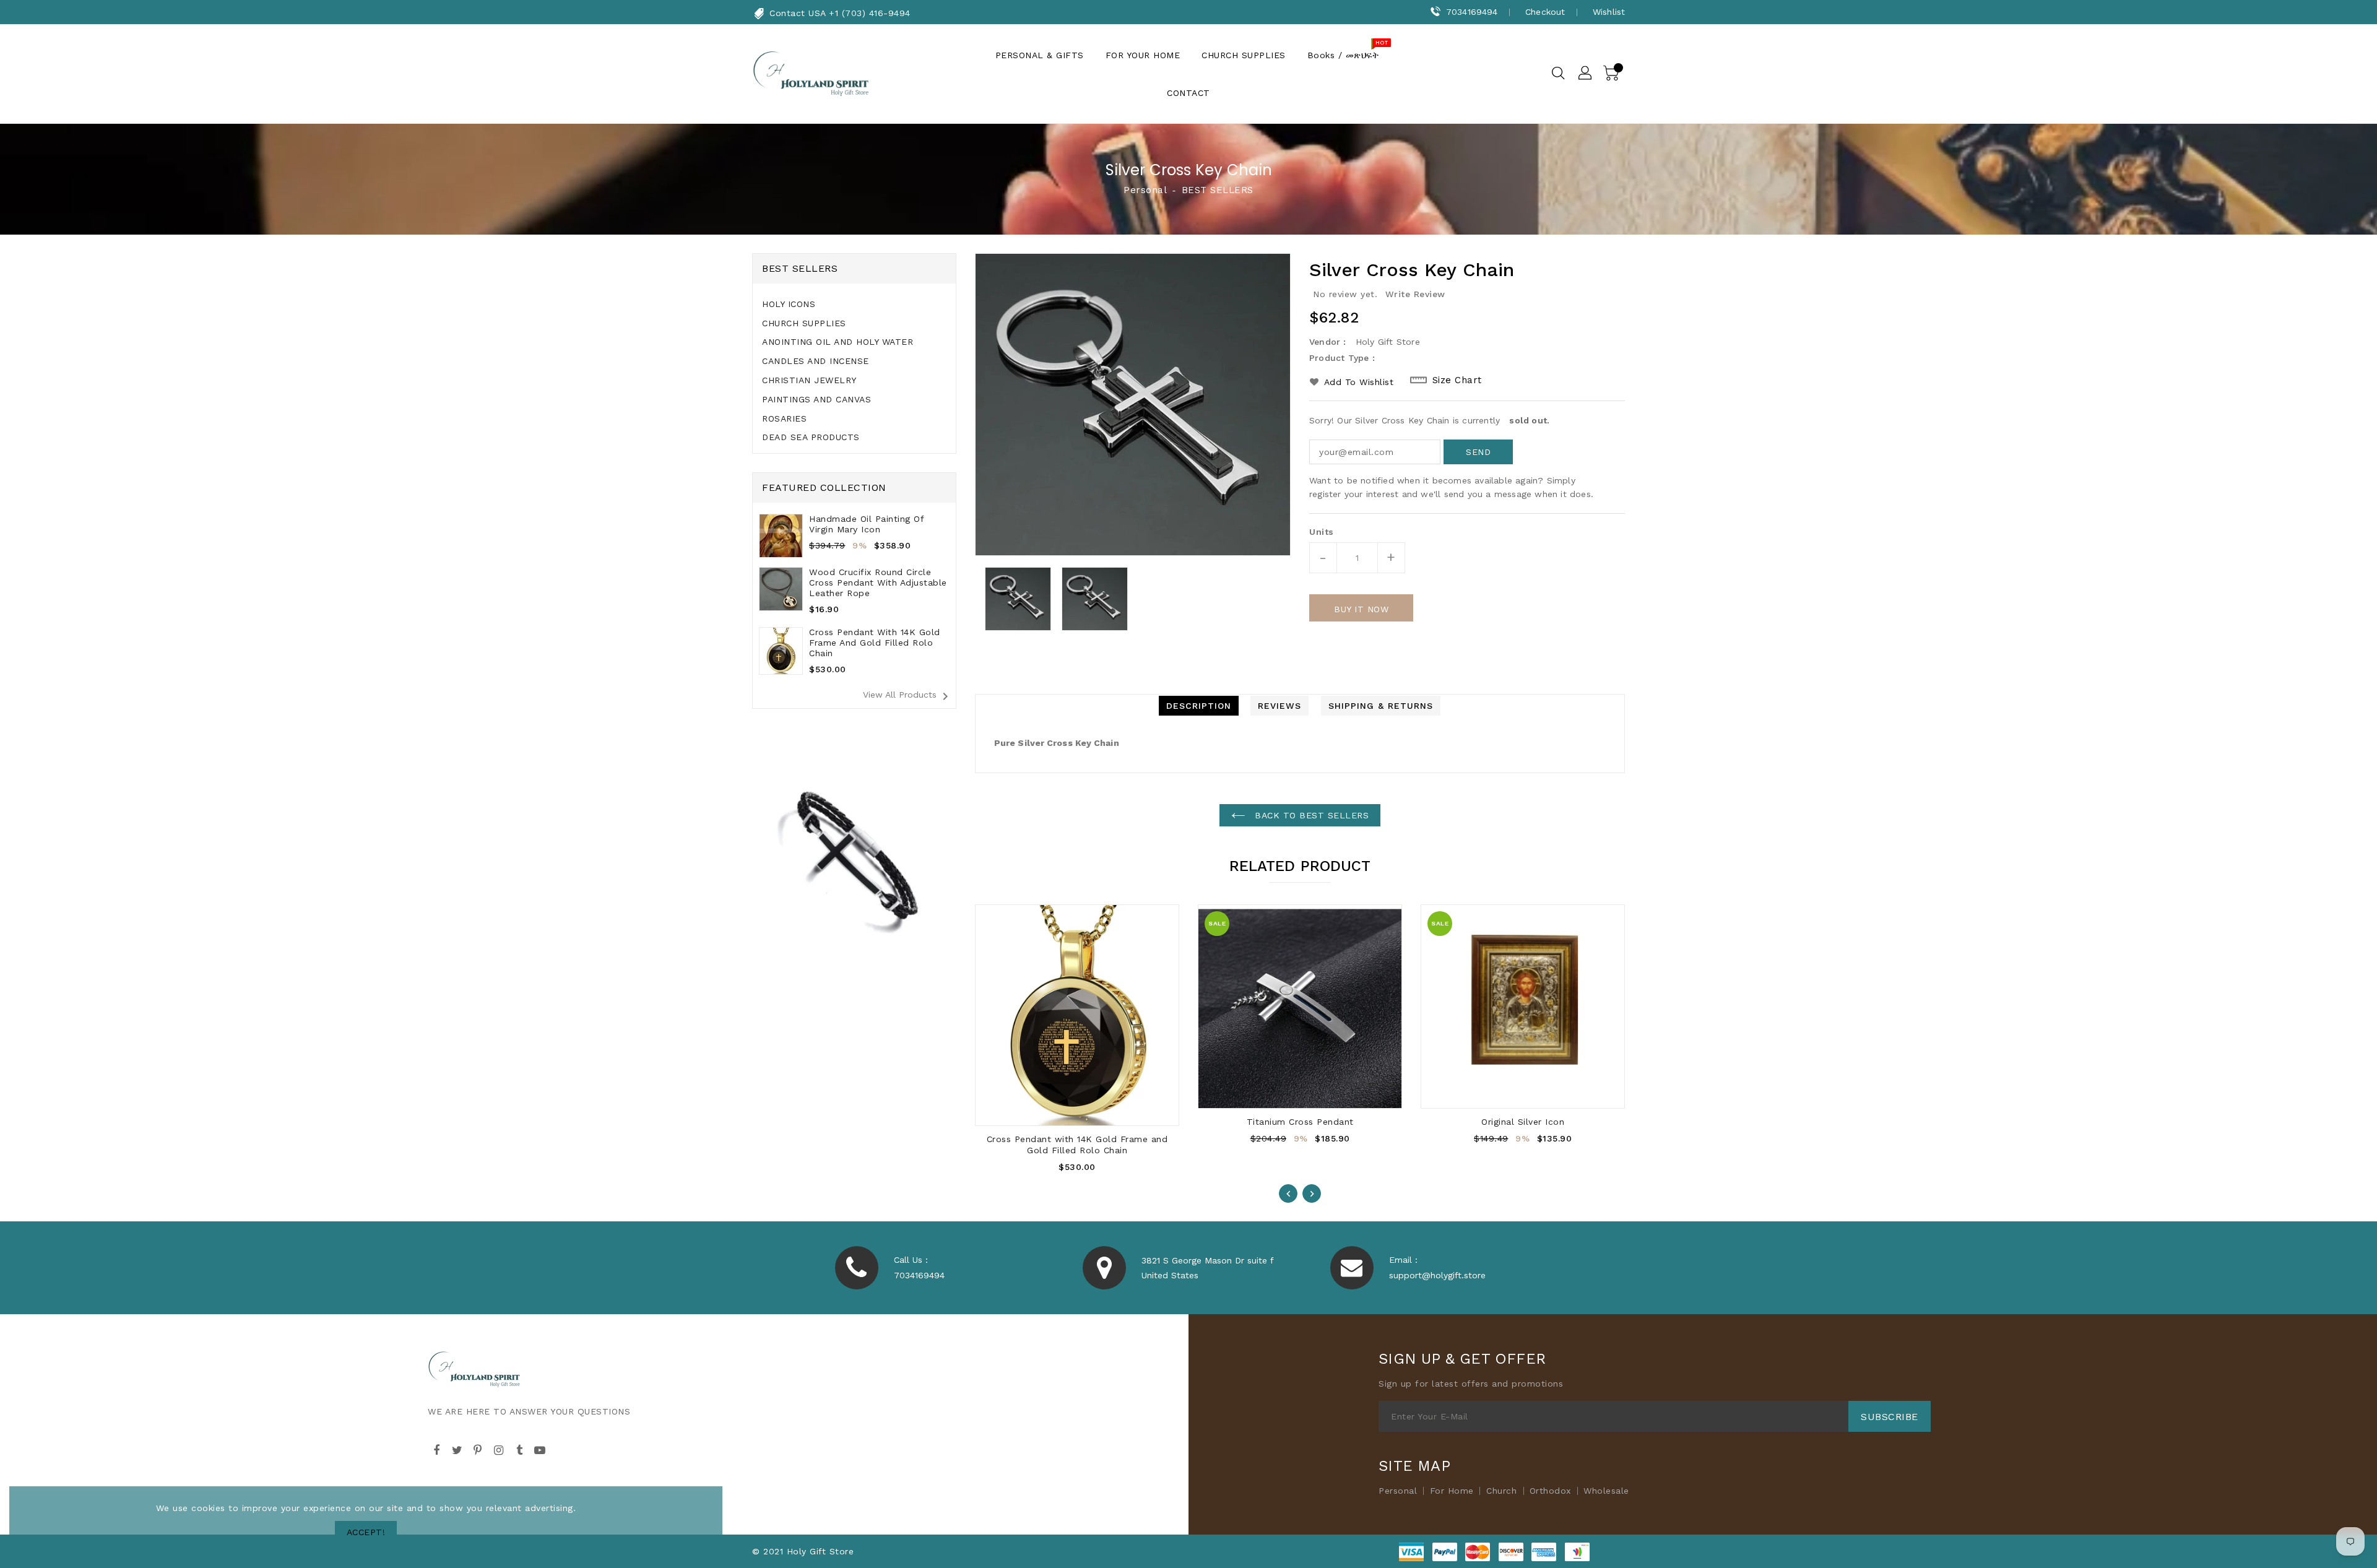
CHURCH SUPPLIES (804, 323)
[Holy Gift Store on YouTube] (540, 1448)
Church (1501, 1491)
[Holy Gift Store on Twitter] (457, 1448)
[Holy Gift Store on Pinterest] (478, 1448)
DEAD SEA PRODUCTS (811, 437)
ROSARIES (784, 418)
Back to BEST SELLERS (1310, 815)
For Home (1452, 1491)
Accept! (366, 1532)
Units (1322, 532)
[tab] (854, 304)
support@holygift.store (1437, 1275)
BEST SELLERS (1218, 190)
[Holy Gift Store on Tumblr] (519, 1448)
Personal (1145, 190)
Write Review (1415, 294)
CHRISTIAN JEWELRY (809, 380)
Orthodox (1550, 1491)
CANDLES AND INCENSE (816, 361)
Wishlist (1609, 12)
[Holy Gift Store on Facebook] (436, 1448)
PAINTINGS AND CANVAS (816, 399)
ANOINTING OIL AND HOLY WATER (838, 342)
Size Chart (1457, 380)
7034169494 (1472, 12)
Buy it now (1361, 609)
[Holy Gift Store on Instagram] (499, 1448)
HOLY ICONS (789, 304)
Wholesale (1606, 1491)
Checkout (1545, 12)
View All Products (908, 696)
